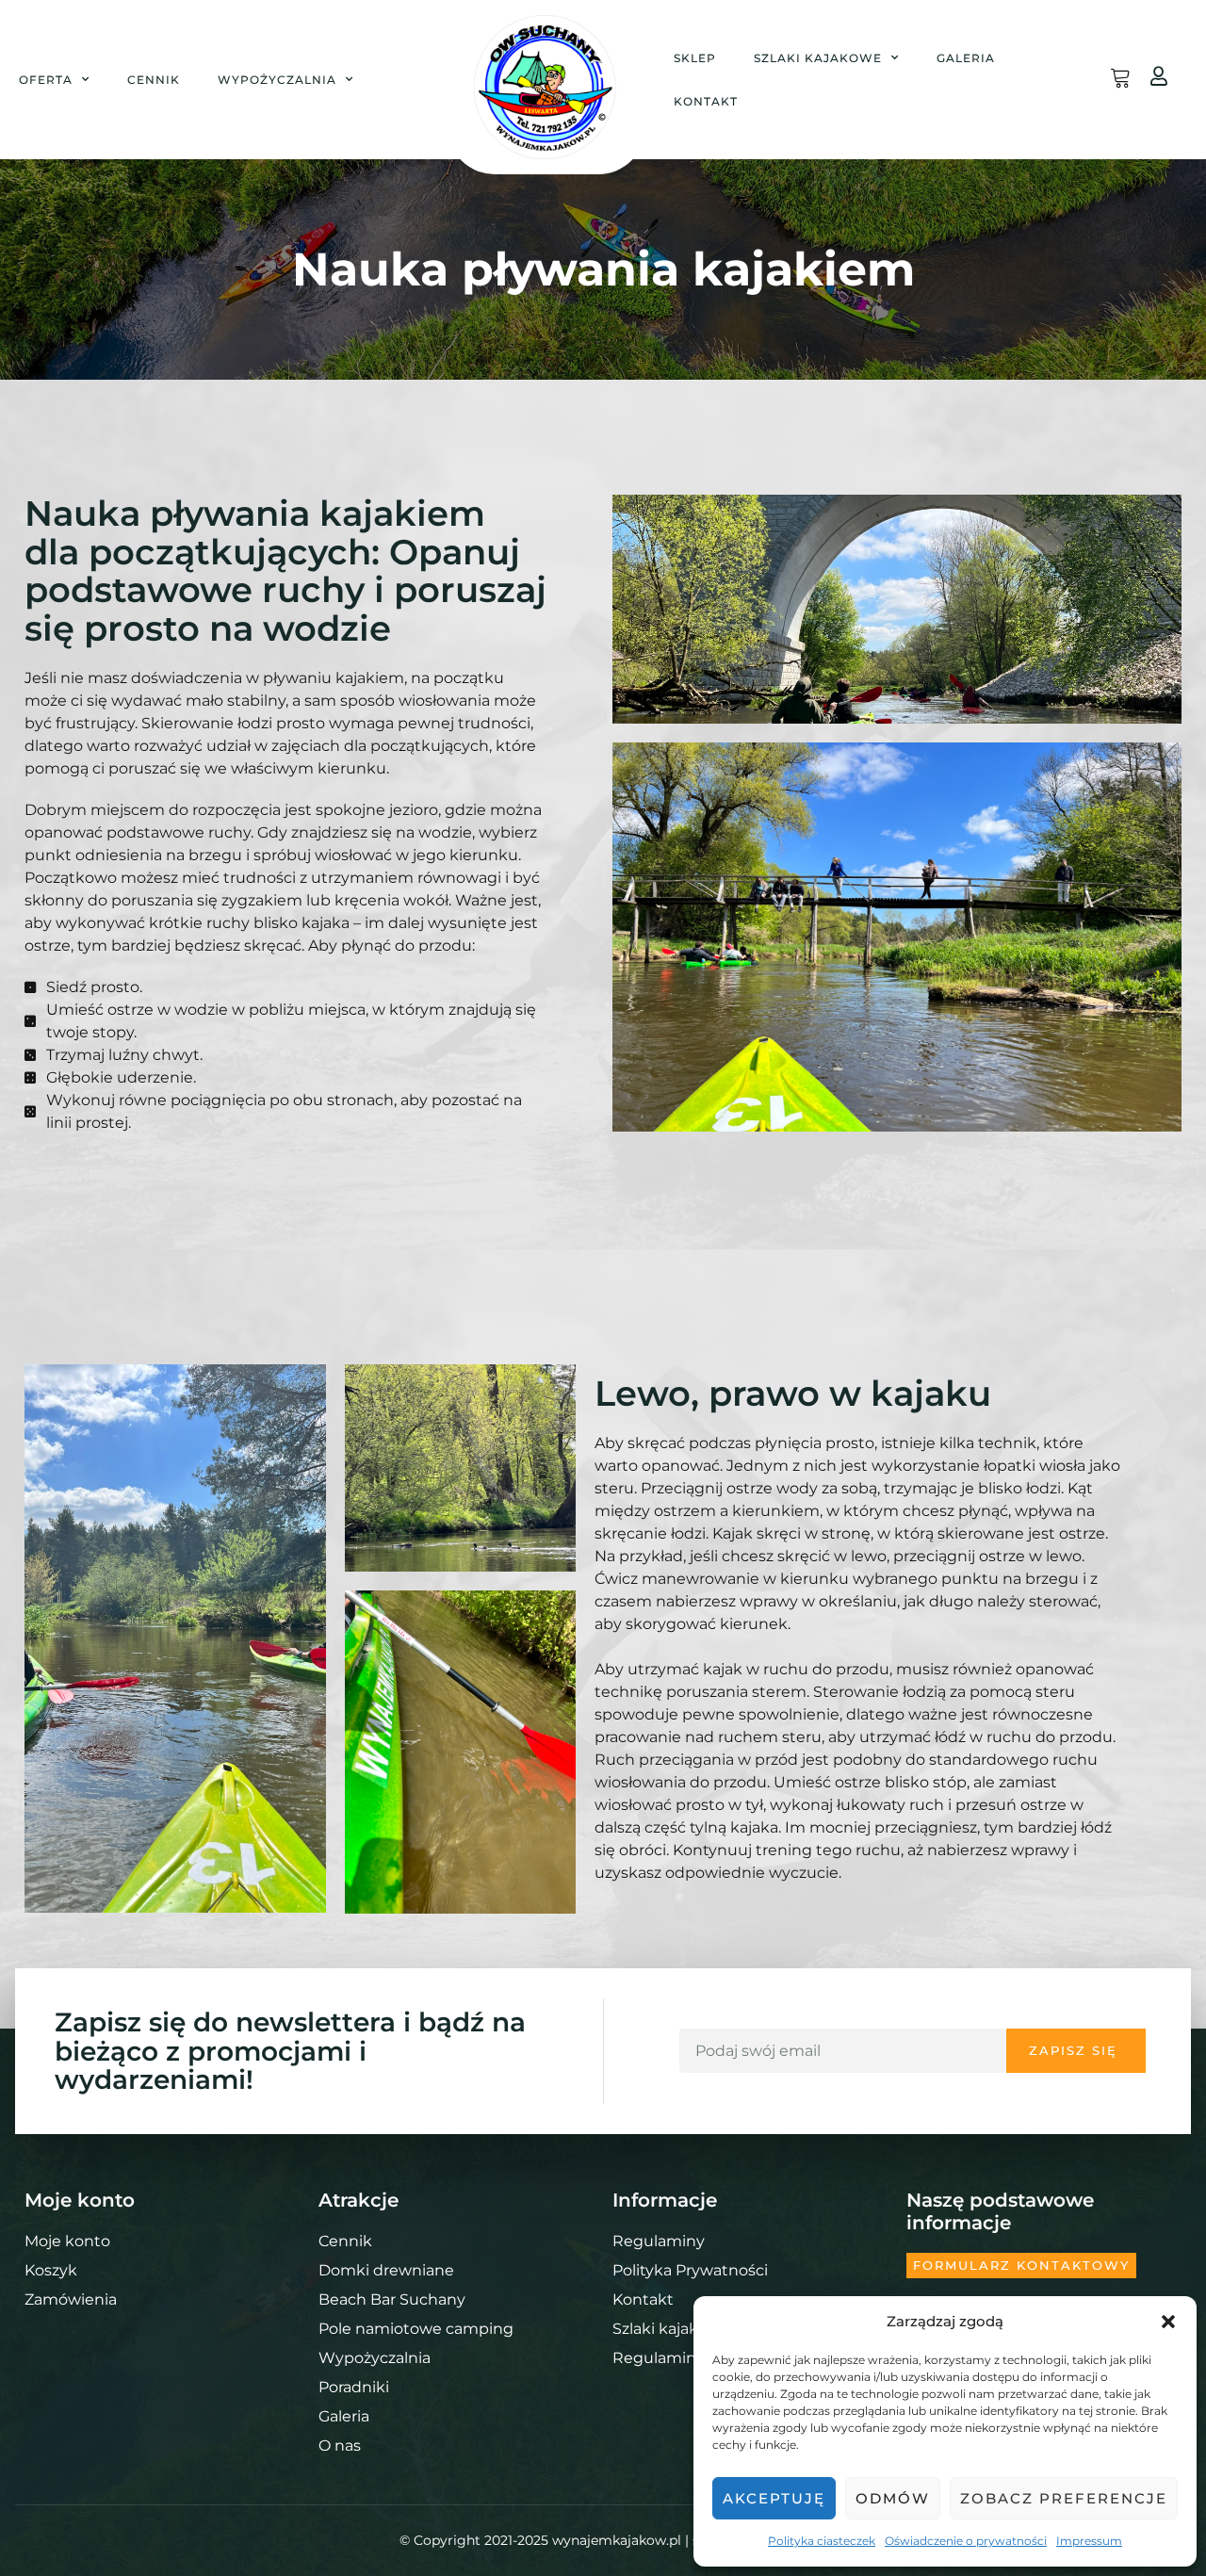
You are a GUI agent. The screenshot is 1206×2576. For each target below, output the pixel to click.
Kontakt (706, 101)
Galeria (966, 58)
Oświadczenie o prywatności (966, 2541)
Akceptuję (774, 2498)
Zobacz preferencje (1064, 2498)
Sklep (695, 58)
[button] (1168, 2322)
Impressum (1089, 2541)
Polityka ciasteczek (822, 2541)
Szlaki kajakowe (818, 58)
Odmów (893, 2498)
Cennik (154, 80)
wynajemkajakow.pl (617, 2540)
